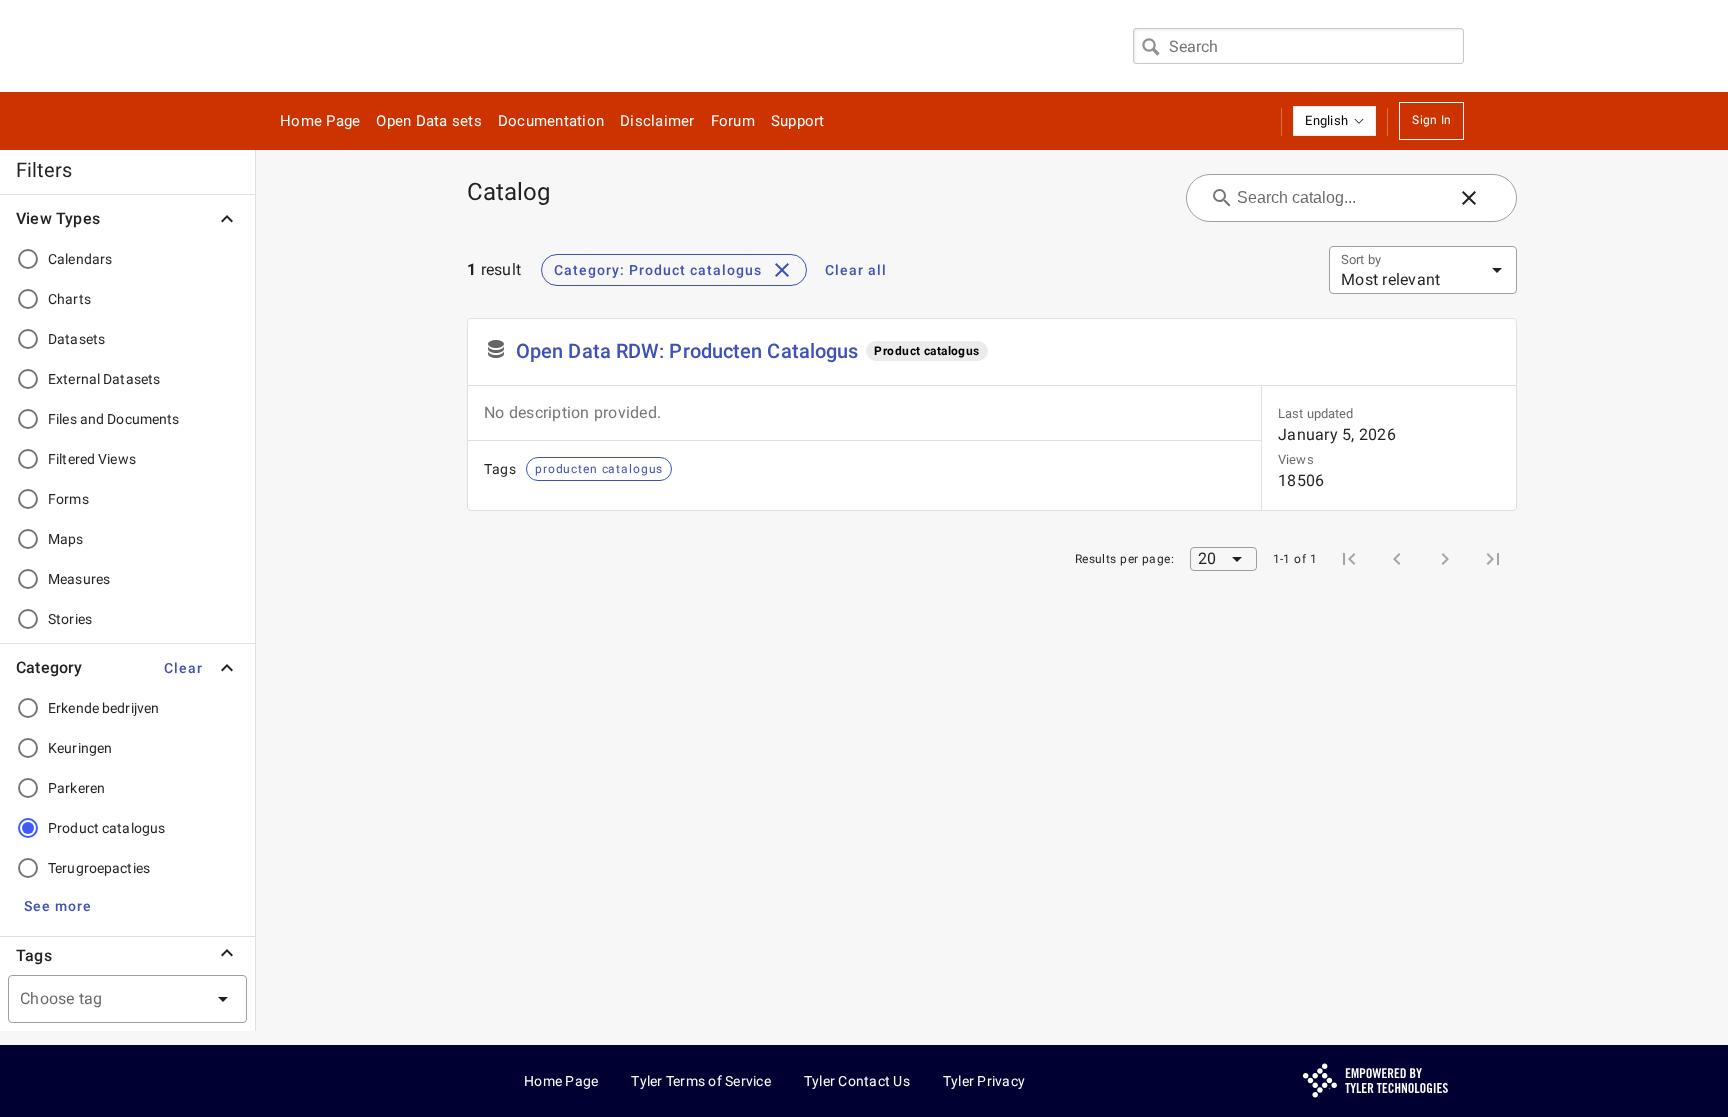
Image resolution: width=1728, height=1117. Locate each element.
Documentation (551, 121)
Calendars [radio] (80, 259)
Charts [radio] (69, 299)
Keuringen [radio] (80, 748)
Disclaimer (657, 121)
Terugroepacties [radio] (99, 868)
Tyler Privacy (984, 1081)
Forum (733, 121)
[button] (1334, 121)
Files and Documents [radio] (114, 419)
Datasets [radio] (76, 339)
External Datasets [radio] (104, 379)
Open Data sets (429, 121)
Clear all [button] (856, 270)
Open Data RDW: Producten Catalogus (687, 351)
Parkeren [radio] (76, 788)
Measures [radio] (79, 579)
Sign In (1431, 120)
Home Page (320, 121)
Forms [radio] (68, 499)
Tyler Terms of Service (701, 1081)
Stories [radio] (70, 619)
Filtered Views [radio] (92, 459)
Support (798, 121)
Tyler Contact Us (857, 1081)
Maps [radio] (66, 539)
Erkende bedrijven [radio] (103, 708)
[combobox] (1298, 46)
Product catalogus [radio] (106, 828)
